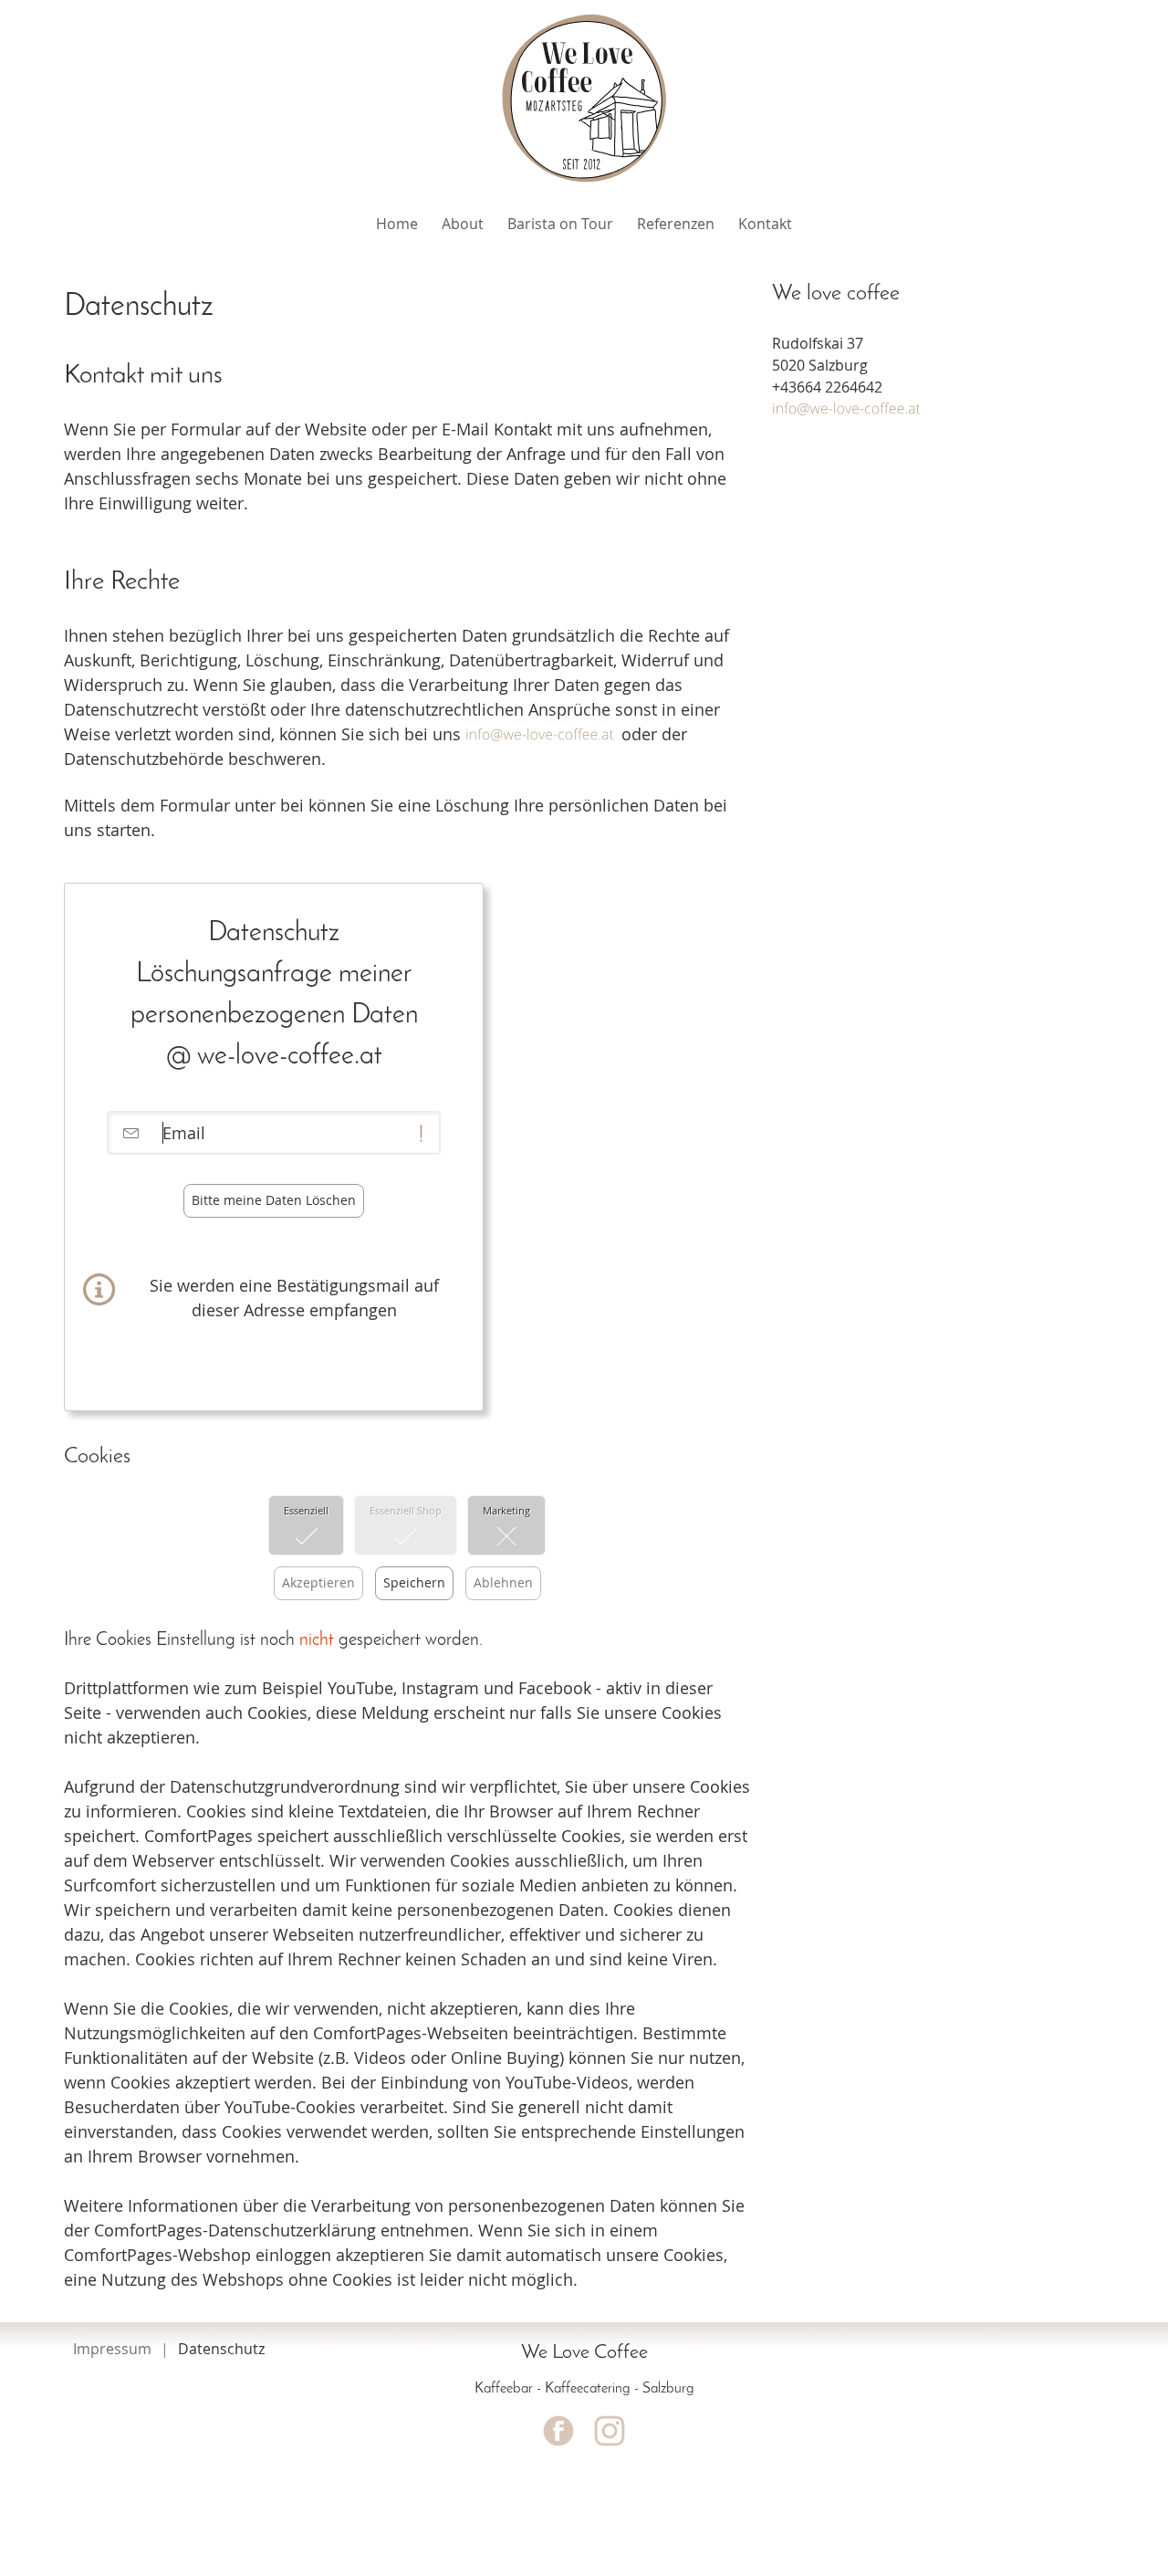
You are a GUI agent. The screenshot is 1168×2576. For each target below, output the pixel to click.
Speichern (414, 1582)
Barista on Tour (560, 224)
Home (397, 224)
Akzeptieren (318, 1582)
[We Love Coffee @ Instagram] (610, 2431)
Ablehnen (503, 1582)
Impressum (112, 2349)
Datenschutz (221, 2349)
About (463, 224)
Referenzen (676, 224)
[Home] (584, 98)
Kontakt (765, 224)
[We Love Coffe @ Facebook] (558, 2431)
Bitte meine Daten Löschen (274, 1200)
